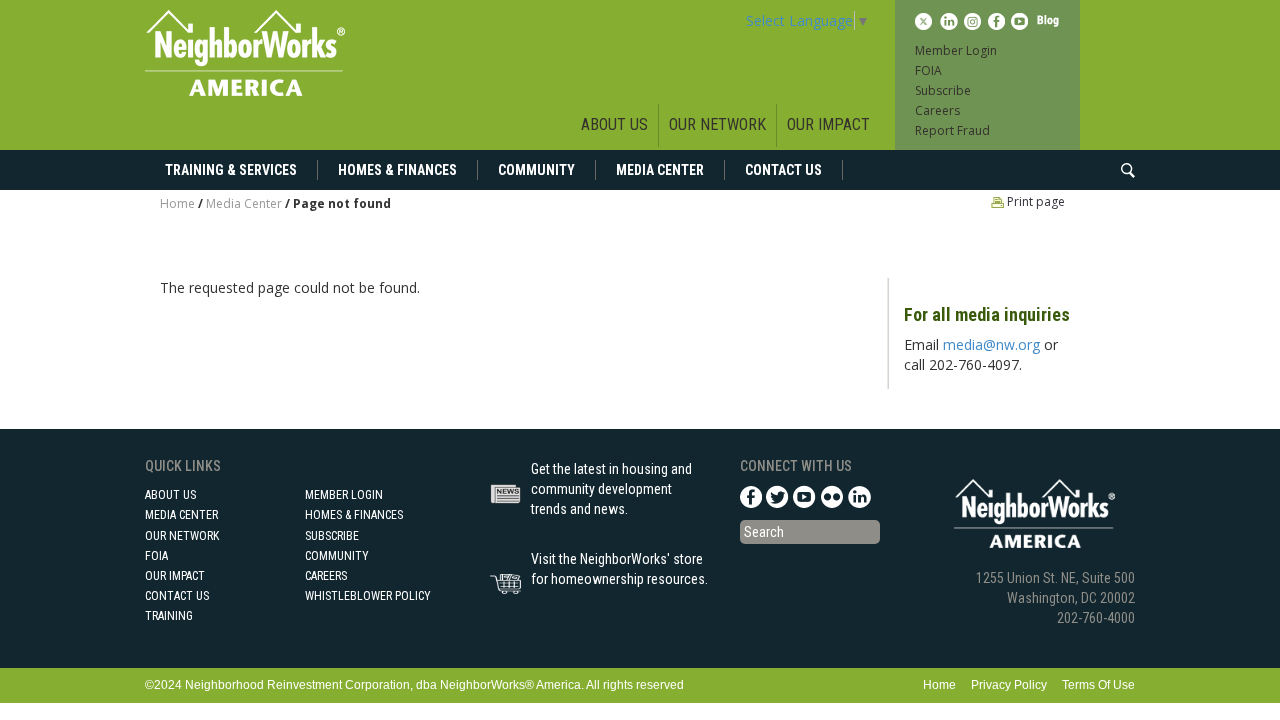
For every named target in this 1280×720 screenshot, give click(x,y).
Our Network (717, 124)
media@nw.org (991, 344)
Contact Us (783, 170)
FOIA (928, 70)
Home (177, 203)
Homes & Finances (397, 170)
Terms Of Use (1098, 685)
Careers (937, 110)
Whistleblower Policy (368, 596)
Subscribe (943, 90)
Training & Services (231, 170)
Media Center (660, 170)
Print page (1034, 201)
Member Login (956, 50)
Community (536, 170)
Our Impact (828, 124)
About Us (614, 124)
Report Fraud (952, 130)
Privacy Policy (1009, 685)
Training (169, 616)
